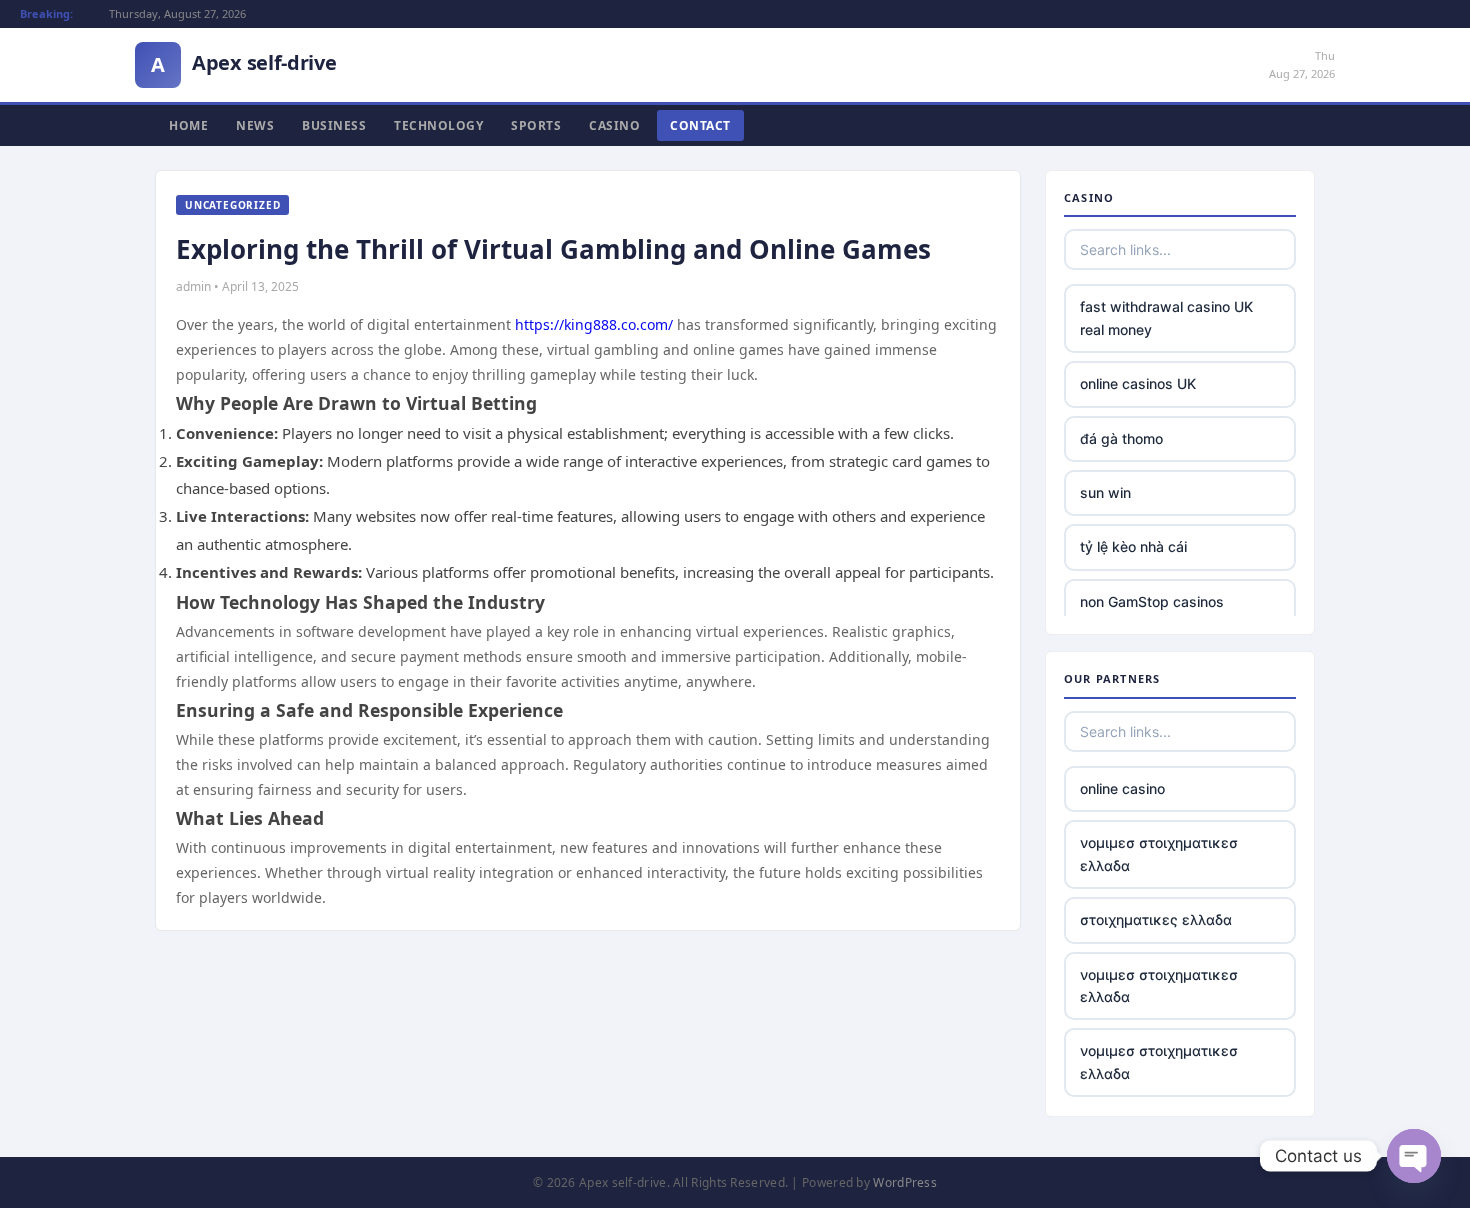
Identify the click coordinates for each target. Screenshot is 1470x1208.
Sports (536, 125)
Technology (438, 125)
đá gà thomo (1121, 438)
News (255, 125)
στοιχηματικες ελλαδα (1156, 919)
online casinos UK (1138, 383)
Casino (614, 125)
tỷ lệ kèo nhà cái (1133, 546)
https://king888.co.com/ (594, 324)
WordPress (905, 1182)
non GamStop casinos (1152, 601)
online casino (1122, 788)
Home (188, 125)
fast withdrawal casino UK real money (1166, 317)
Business (334, 125)
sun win (1105, 492)
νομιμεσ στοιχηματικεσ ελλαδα (1159, 853)
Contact (700, 125)
